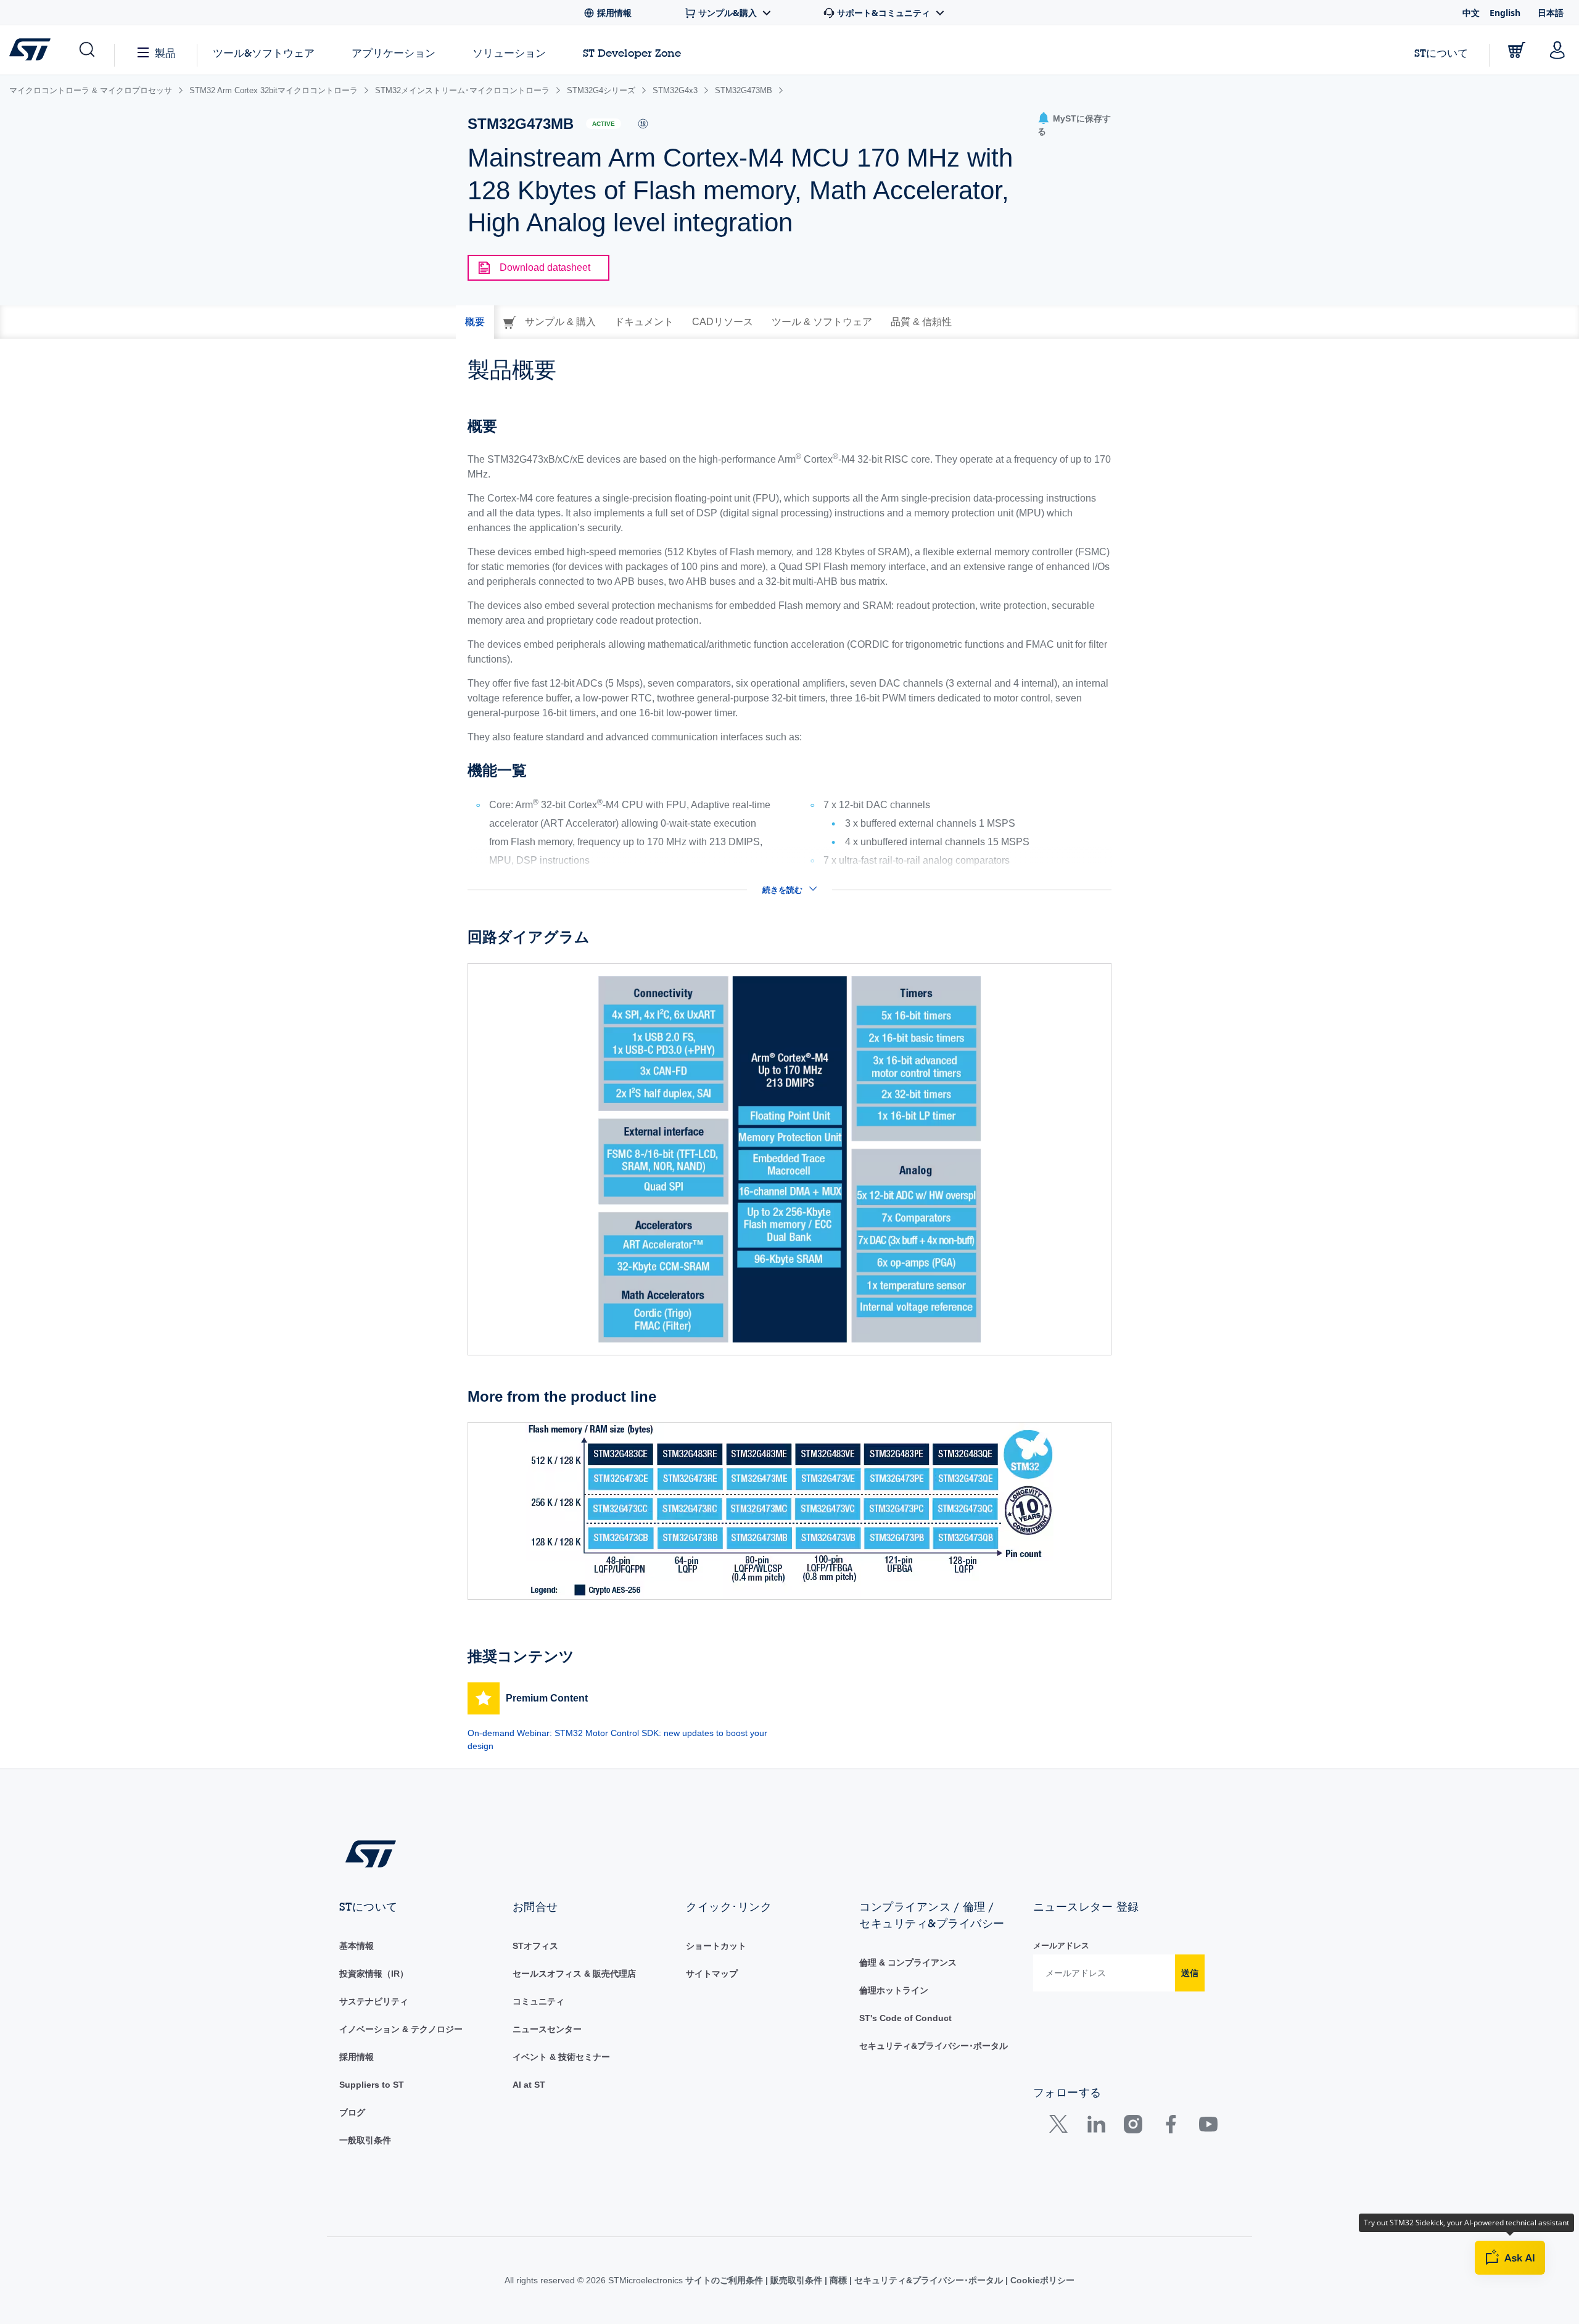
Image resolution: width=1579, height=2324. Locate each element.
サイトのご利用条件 (725, 2280)
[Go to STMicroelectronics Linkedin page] (1096, 2127)
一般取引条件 (365, 2140)
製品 (165, 53)
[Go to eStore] (1517, 50)
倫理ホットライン (894, 1990)
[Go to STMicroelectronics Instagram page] (1133, 2127)
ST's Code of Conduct (905, 2018)
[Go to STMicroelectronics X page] (1061, 2127)
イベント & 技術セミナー (561, 2057)
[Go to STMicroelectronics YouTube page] (1208, 2127)
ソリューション (509, 53)
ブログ (352, 2112)
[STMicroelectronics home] (32, 49)
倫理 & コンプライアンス (908, 1962)
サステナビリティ (374, 2001)
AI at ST (529, 2085)
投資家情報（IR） (374, 1974)
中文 (1471, 13)
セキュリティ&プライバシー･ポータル (934, 2046)
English (1505, 13)
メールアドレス (1061, 1946)
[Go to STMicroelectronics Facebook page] (1170, 2127)
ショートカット (716, 1946)
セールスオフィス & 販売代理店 (574, 1974)
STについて (1441, 53)
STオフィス (535, 1946)
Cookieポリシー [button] (1041, 2280)
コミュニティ (538, 2001)
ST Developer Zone (632, 53)
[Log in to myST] (1557, 50)
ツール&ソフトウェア (264, 53)
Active (604, 124)
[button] (86, 50)
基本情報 (357, 1946)
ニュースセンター (547, 2029)
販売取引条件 (796, 2280)
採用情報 (357, 2057)
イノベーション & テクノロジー (401, 2029)
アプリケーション (394, 53)
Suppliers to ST (372, 2085)
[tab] (475, 322)
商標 (838, 2280)
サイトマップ (712, 1974)
